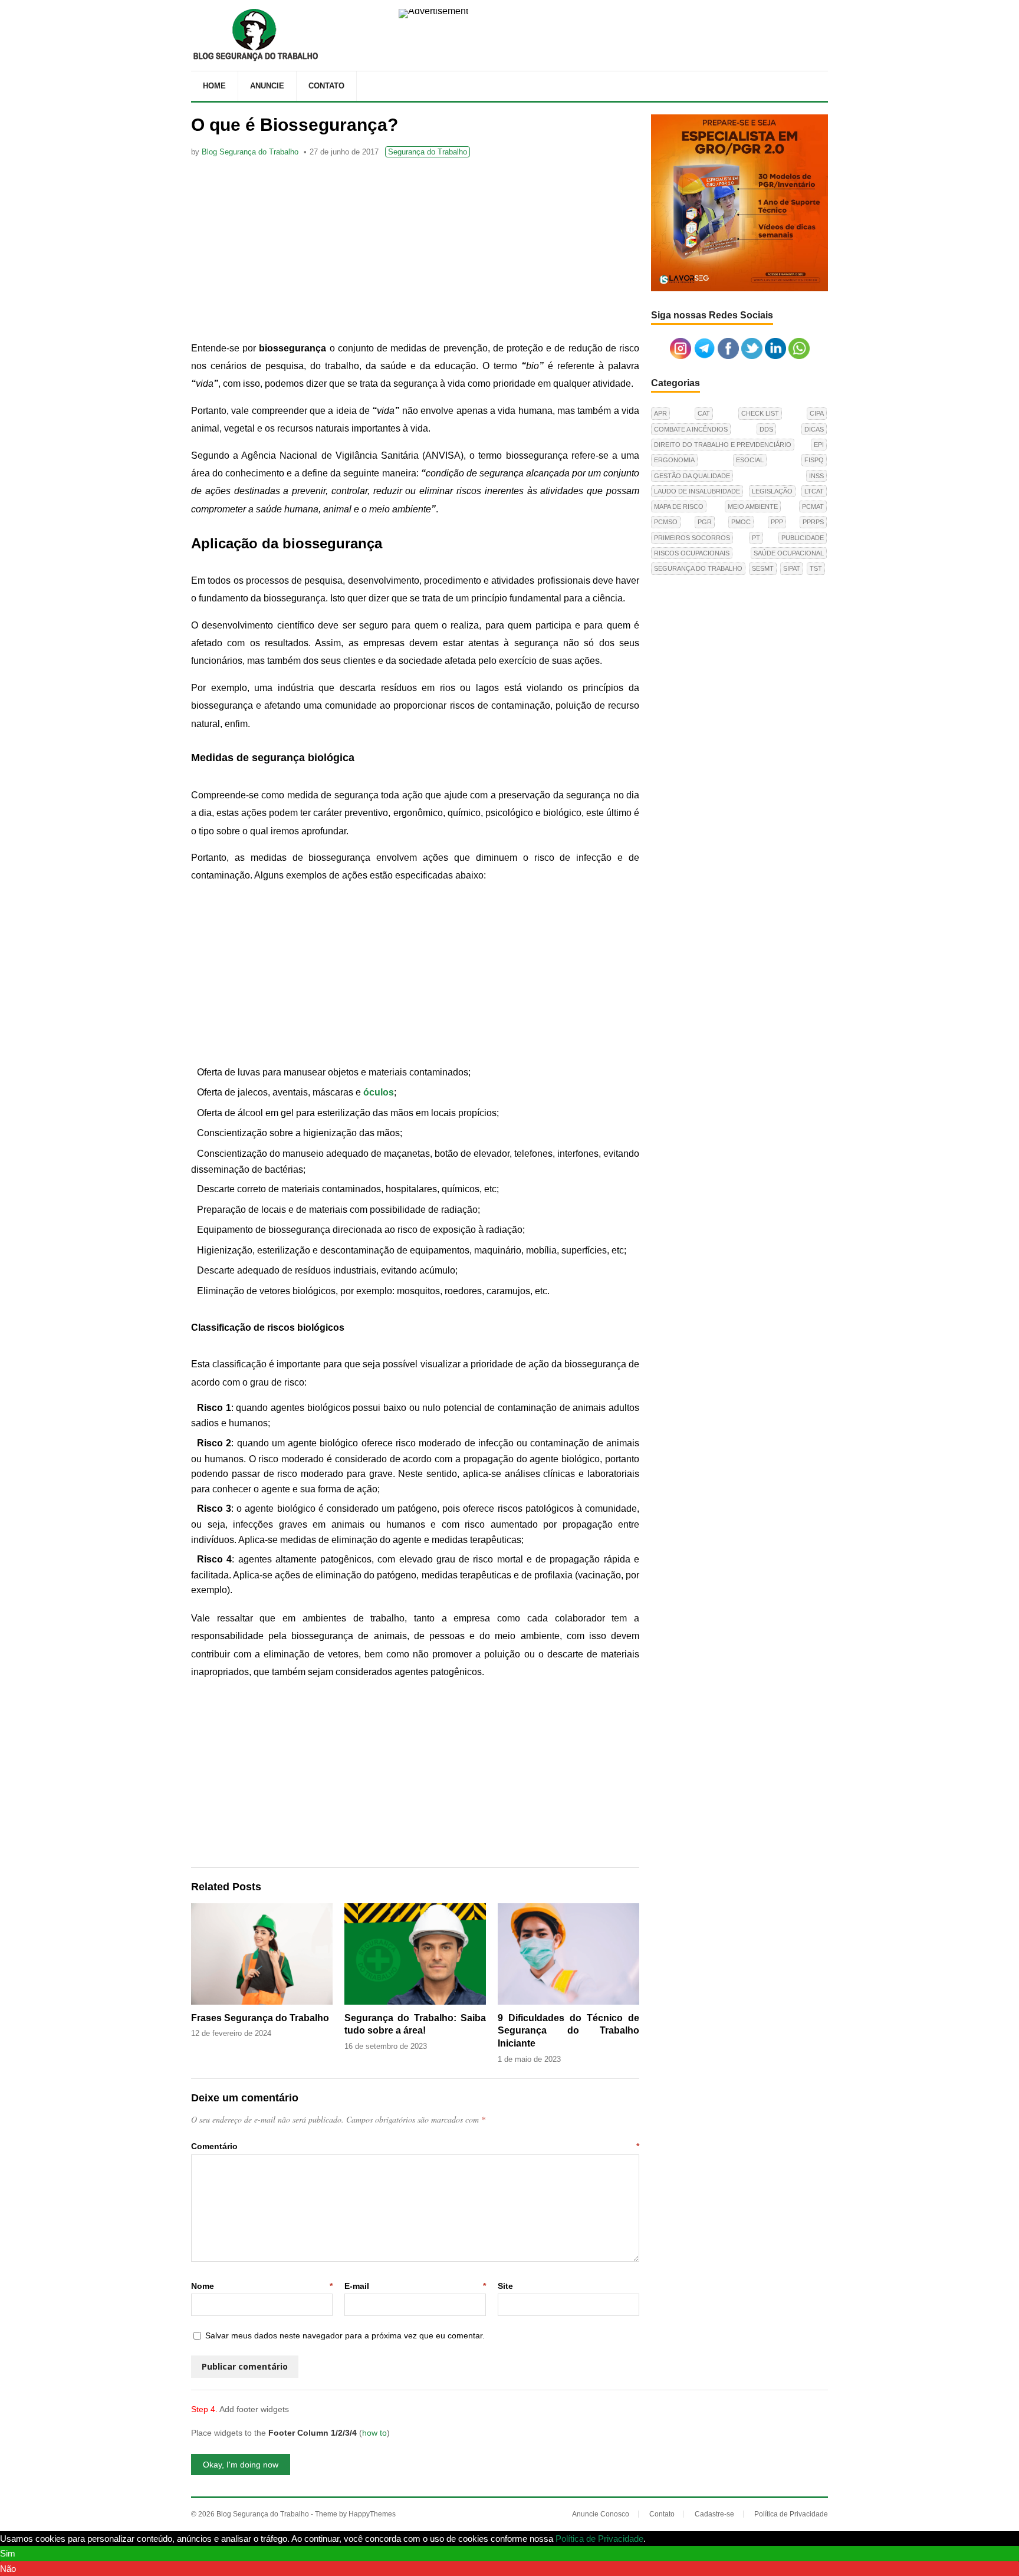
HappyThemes (372, 2514)
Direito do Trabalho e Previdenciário (723, 445)
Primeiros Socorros (692, 538)
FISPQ (814, 460)
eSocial (750, 460)
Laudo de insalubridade (697, 491)
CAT (704, 413)
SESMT (763, 568)
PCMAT (813, 506)
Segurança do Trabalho (428, 152)
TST (816, 568)
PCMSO (666, 522)
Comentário (415, 2146)
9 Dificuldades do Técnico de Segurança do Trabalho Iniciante (568, 2031)
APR (660, 413)
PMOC (741, 522)
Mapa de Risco (679, 506)
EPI (819, 445)
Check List (760, 413)
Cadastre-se (714, 2514)
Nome (262, 2286)
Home (214, 86)
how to (374, 2433)
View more (669, 2539)
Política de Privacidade (791, 2514)
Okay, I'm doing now (241, 2465)
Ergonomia (674, 460)
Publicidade (803, 538)
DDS (766, 429)
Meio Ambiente (753, 506)
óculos (379, 1092)
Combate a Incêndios (691, 429)
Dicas (814, 429)
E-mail (415, 2286)
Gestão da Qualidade (692, 476)
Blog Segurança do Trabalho (250, 152)
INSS (816, 476)
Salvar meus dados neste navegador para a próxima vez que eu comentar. (345, 2335)
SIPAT (792, 568)
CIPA (817, 413)
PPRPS (813, 522)
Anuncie (267, 86)
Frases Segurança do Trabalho (260, 2018)
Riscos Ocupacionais (692, 553)
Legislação (772, 491)
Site (505, 2286)
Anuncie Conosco (601, 2514)
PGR (705, 522)
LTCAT (814, 491)
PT (756, 538)
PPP (777, 522)
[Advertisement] (415, 251)
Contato (326, 86)
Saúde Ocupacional (789, 553)
